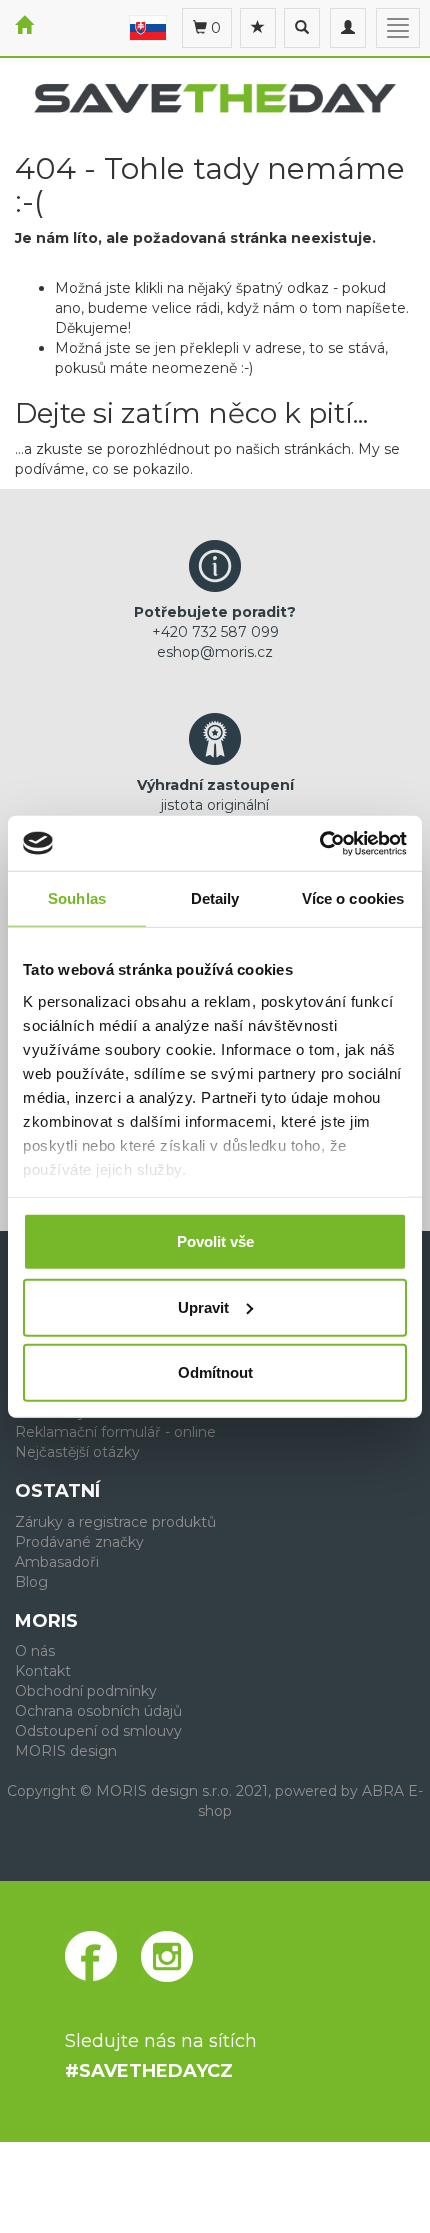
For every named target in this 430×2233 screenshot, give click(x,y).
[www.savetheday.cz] (148, 27)
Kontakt (43, 1671)
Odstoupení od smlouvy (98, 1731)
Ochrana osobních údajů (98, 1711)
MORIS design (66, 1751)
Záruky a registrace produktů (115, 1522)
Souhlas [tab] (77, 898)
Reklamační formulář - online (115, 1432)
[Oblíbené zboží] (258, 28)
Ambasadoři (57, 1562)
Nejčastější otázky (77, 1452)
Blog (31, 1582)
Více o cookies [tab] (353, 898)
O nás (35, 1651)
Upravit (203, 1306)
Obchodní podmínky (86, 1691)
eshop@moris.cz (215, 652)
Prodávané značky (79, 1542)
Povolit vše (215, 1241)
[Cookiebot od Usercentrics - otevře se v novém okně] (319, 843)
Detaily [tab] (215, 898)
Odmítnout (215, 1372)
